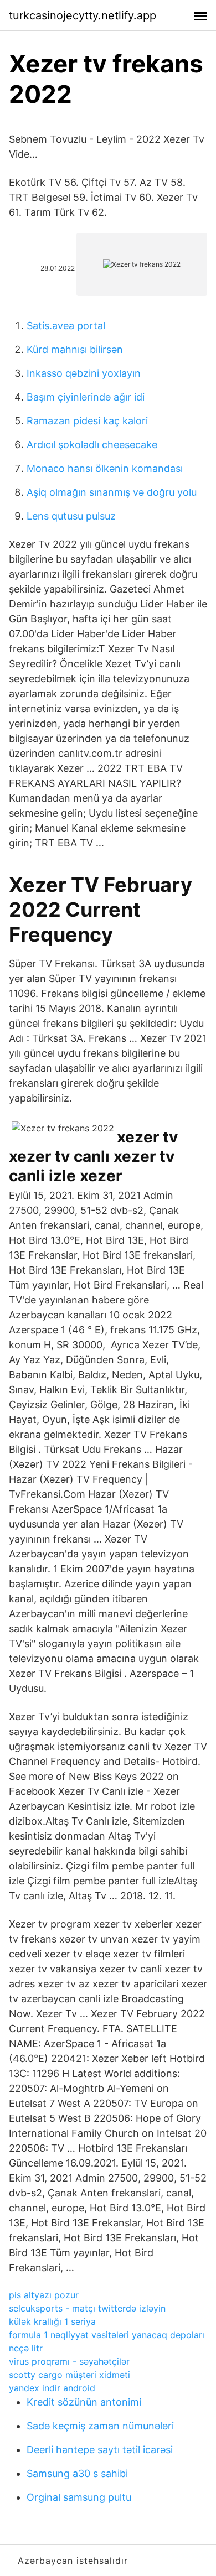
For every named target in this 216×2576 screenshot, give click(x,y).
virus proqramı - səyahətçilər (69, 2361)
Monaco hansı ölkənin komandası (105, 468)
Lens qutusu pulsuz (71, 516)
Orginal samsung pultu (79, 2497)
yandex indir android (52, 2388)
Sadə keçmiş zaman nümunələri (100, 2426)
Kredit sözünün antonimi (84, 2402)
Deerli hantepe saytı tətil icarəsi (100, 2450)
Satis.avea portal (66, 326)
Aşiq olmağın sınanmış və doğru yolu (112, 492)
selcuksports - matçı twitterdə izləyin (87, 2308)
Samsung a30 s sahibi (77, 2473)
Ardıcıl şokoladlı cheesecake (92, 445)
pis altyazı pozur (44, 2295)
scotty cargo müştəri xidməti (70, 2375)
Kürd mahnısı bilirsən (75, 349)
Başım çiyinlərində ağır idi (86, 397)
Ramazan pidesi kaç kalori (87, 421)
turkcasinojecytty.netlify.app (83, 15)
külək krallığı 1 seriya (52, 2321)
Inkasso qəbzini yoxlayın (84, 373)
